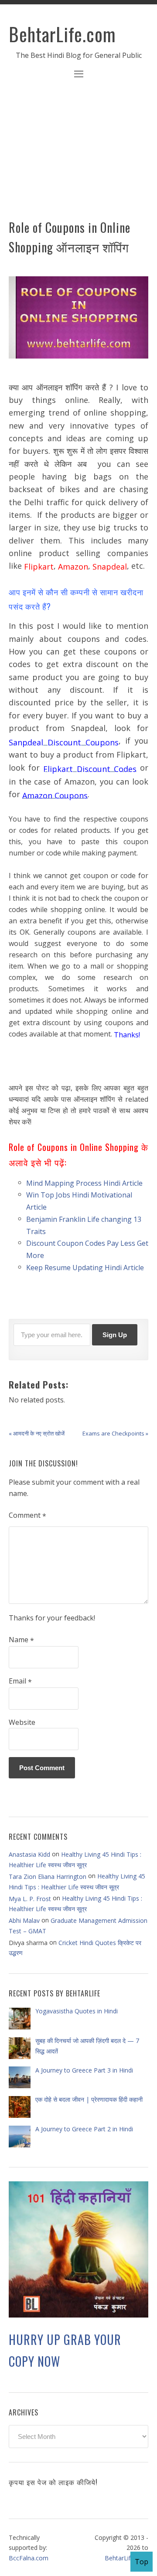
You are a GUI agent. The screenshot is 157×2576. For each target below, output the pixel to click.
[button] (78, 75)
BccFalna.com (29, 2558)
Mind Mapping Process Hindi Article (84, 1183)
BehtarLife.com (62, 34)
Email (20, 1681)
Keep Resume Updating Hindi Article (85, 1267)
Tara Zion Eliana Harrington (48, 1877)
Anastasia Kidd (29, 1854)
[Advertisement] (78, 154)
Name (21, 1640)
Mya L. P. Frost (30, 1898)
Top (142, 2562)
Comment (27, 1516)
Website (22, 1722)
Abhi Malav (24, 1920)
